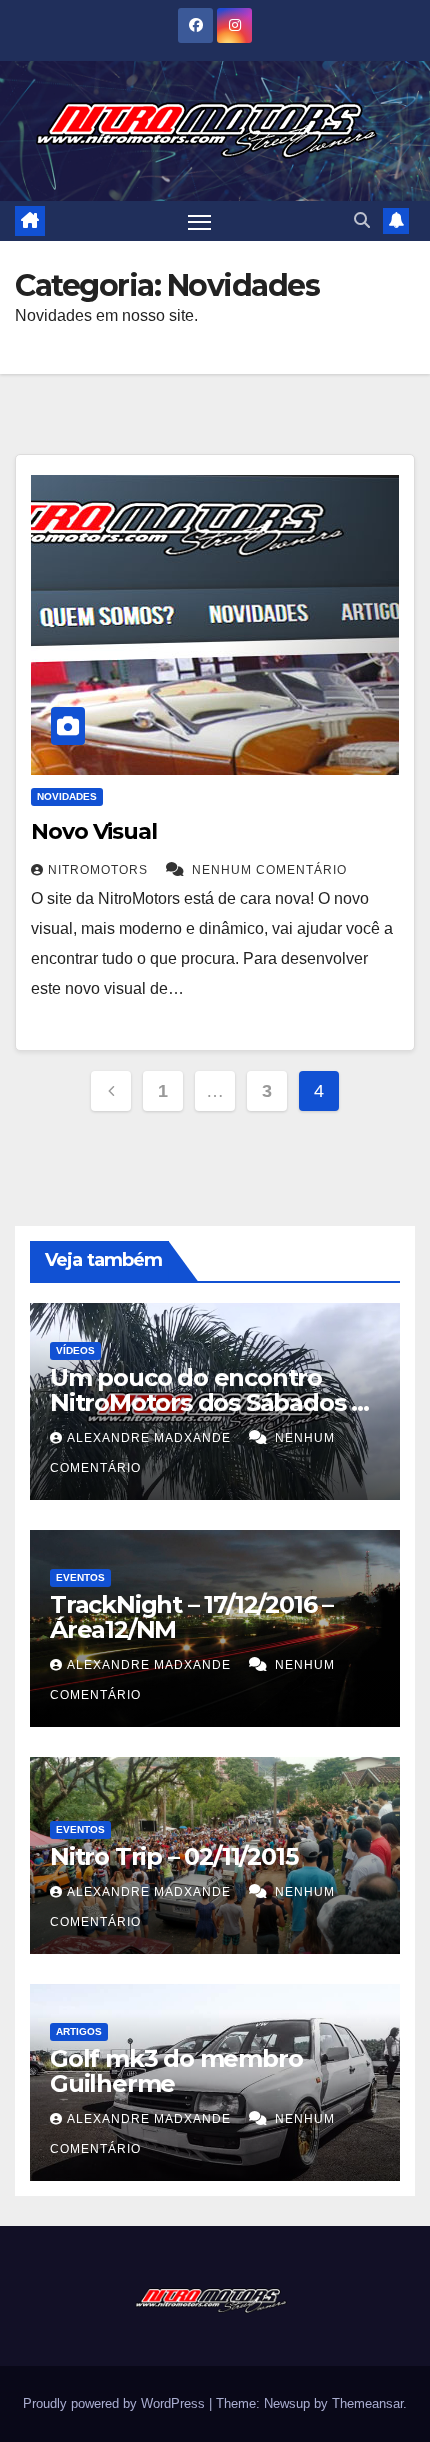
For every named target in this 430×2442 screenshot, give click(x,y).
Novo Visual (94, 831)
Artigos (79, 2031)
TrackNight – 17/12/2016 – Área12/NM (191, 1617)
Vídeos (75, 1350)
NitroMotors (100, 870)
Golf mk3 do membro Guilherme (176, 2071)
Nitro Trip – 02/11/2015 (173, 1856)
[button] (362, 220)
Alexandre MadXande (151, 1438)
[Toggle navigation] (200, 221)
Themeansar (367, 2403)
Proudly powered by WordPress (116, 2403)
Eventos (80, 1577)
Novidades (67, 796)
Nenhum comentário (269, 870)
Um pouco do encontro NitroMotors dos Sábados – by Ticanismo (206, 1402)
